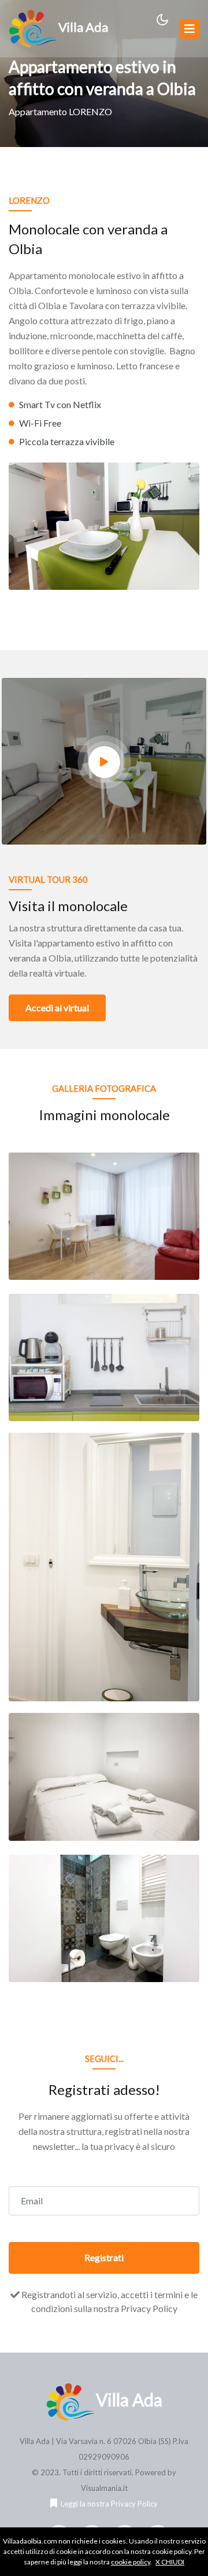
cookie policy (131, 2562)
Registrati (104, 2257)
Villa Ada (83, 27)
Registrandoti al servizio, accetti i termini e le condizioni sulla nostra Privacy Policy (109, 2301)
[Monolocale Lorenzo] (104, 1215)
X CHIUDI (170, 2562)
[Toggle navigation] (190, 29)
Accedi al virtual (57, 1008)
